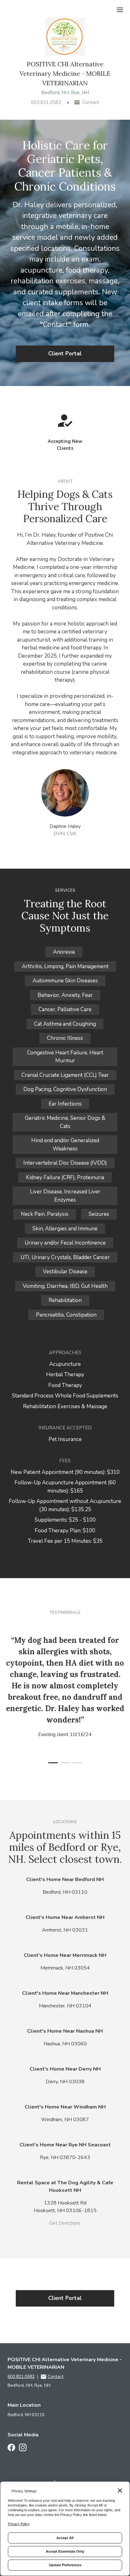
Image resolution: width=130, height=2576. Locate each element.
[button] (53, 1763)
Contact (91, 102)
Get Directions (65, 2223)
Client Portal (65, 354)
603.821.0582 (46, 102)
